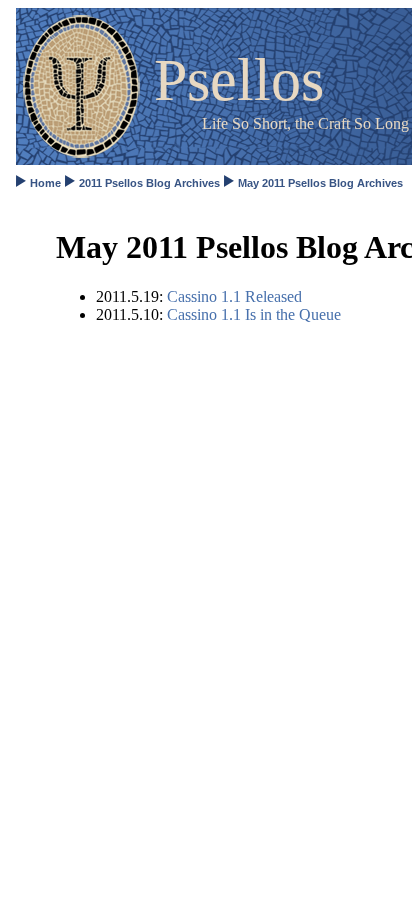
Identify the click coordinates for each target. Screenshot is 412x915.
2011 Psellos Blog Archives (149, 183)
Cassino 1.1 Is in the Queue (254, 314)
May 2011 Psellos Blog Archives (320, 183)
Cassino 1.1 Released (234, 296)
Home (45, 183)
